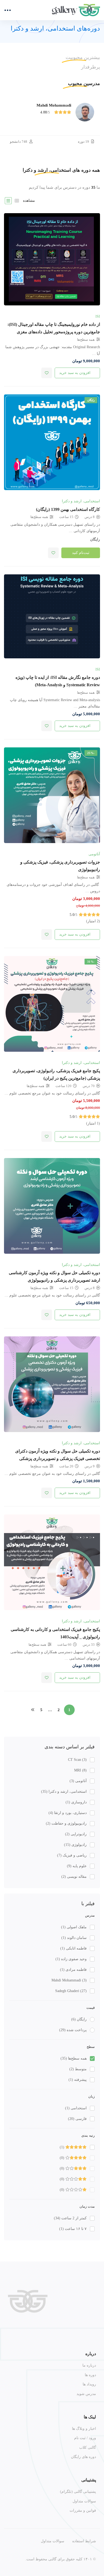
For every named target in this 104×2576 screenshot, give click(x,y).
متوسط (78, 2069)
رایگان (79, 2019)
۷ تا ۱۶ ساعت (73, 2229)
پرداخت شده (73, 2030)
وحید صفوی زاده (71, 1959)
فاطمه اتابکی (73, 1948)
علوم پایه (77, 1866)
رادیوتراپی (76, 1834)
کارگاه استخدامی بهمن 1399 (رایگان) (68, 509)
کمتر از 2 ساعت (70, 2218)
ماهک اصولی (74, 1927)
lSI (98, 316)
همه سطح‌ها (74, 2058)
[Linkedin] (69, 2330)
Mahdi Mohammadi (69, 1980)
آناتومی (78, 1781)
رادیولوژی (75, 1845)
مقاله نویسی (74, 1877)
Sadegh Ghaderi (71, 1991)
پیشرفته (78, 2080)
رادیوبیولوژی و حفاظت (66, 1823)
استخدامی (76, 2108)
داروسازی (76, 1802)
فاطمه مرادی (73, 1970)
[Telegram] (81, 2330)
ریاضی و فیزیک (72, 1855)
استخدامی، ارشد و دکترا (64, 1792)
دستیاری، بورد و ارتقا (68, 1813)
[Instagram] (94, 2330)
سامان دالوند (74, 1938)
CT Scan (77, 1760)
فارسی (77, 2119)
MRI (80, 1770)
